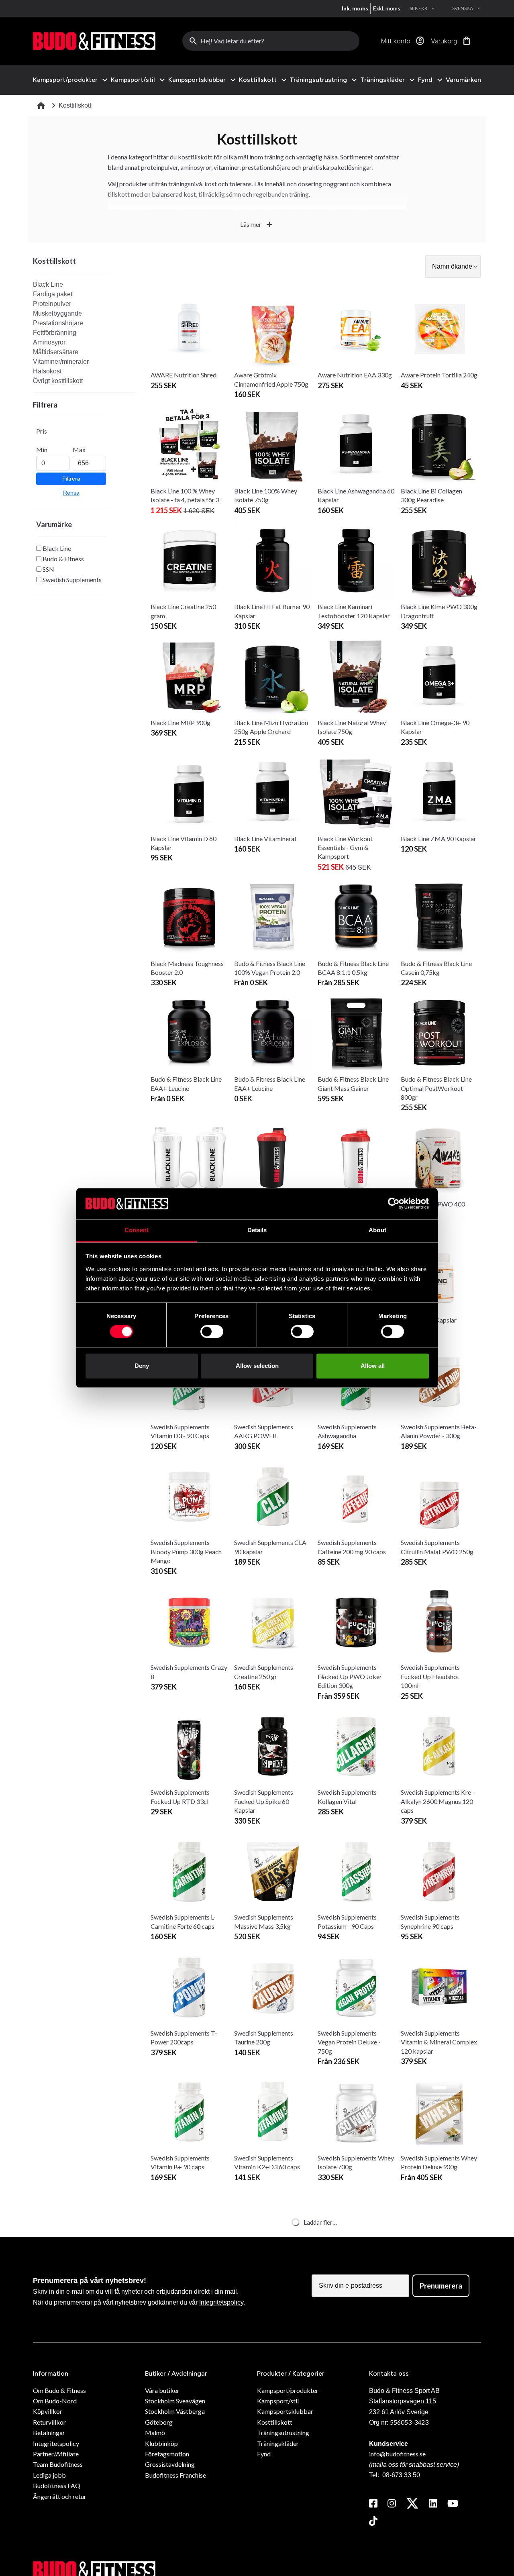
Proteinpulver (52, 304)
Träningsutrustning (318, 80)
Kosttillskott (258, 80)
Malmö (155, 2432)
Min (42, 449)
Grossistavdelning (170, 2464)
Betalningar (49, 2432)
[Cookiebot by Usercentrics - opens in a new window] (394, 1204)
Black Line (48, 284)
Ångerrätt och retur (60, 2496)
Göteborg (159, 2422)
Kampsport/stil (133, 80)
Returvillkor (49, 2422)
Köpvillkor (48, 2411)
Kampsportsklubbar (197, 80)
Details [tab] (257, 1230)
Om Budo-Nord (55, 2401)
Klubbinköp (161, 2443)
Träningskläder (382, 80)
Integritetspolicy (221, 2302)
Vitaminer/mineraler (61, 362)
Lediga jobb (49, 2475)
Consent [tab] (137, 1230)
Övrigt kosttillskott (58, 381)
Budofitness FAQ (57, 2485)
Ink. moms (355, 8)
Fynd (425, 80)
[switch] (212, 1332)
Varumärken (463, 80)
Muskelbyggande (57, 313)
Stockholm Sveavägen (175, 2401)
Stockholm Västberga (175, 2411)
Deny (142, 1366)
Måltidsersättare (56, 352)
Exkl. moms (387, 8)
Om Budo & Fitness (59, 2390)
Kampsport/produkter (65, 80)
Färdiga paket (53, 294)
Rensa (71, 493)
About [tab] (377, 1230)
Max (79, 449)
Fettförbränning (55, 333)
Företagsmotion (167, 2454)
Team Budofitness (58, 2464)
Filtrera (71, 479)
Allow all (373, 1366)
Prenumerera (441, 2286)
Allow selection (257, 1366)
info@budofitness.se (397, 2454)
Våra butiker (162, 2390)
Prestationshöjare (58, 323)
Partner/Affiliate (56, 2454)
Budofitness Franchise (175, 2475)
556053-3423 (409, 2422)
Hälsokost (47, 371)
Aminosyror (49, 342)
